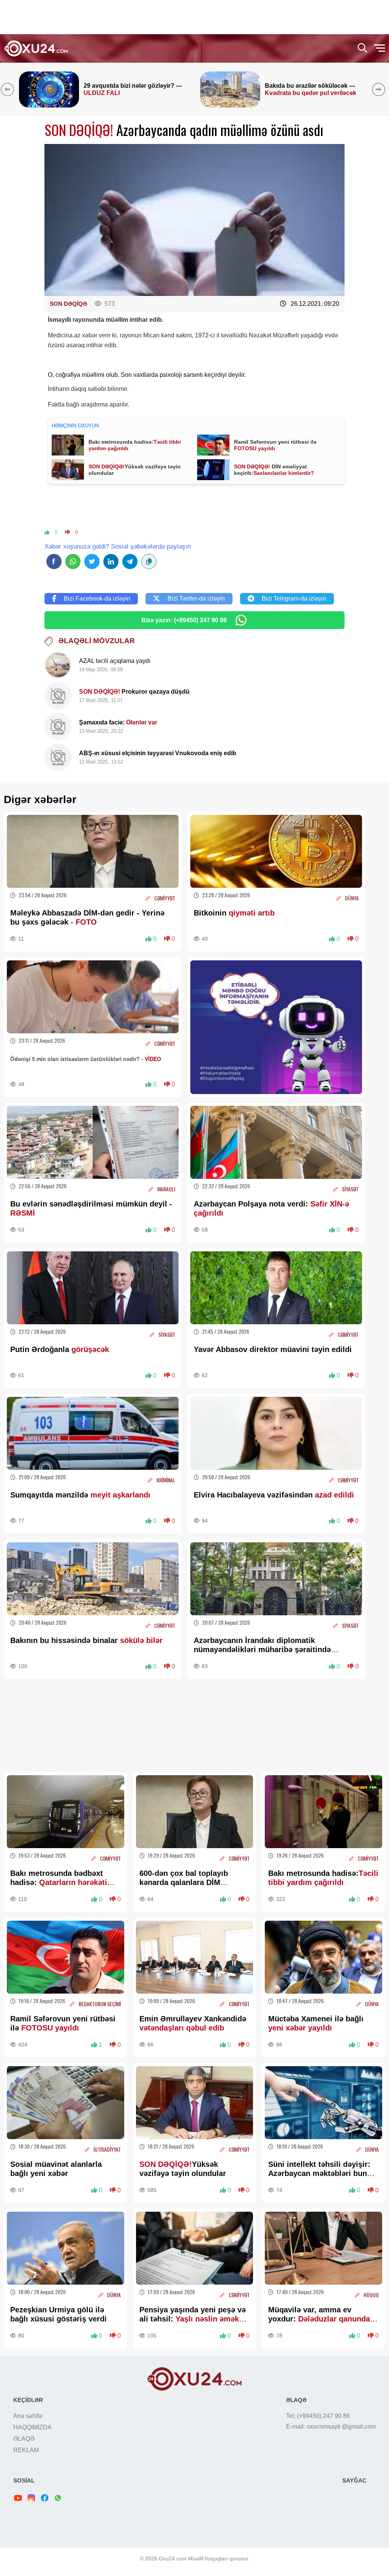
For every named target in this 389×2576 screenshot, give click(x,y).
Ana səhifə (28, 2416)
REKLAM (26, 2450)
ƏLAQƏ (24, 2439)
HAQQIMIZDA (32, 2427)
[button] (380, 89)
